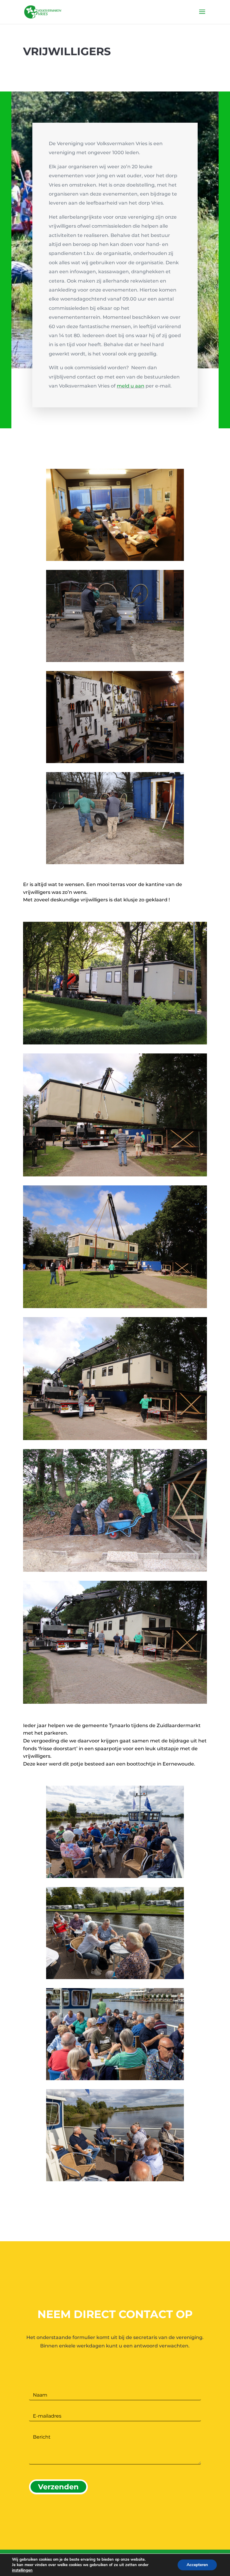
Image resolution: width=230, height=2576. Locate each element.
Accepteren (197, 2565)
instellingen (22, 2570)
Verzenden (58, 2487)
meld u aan (131, 386)
